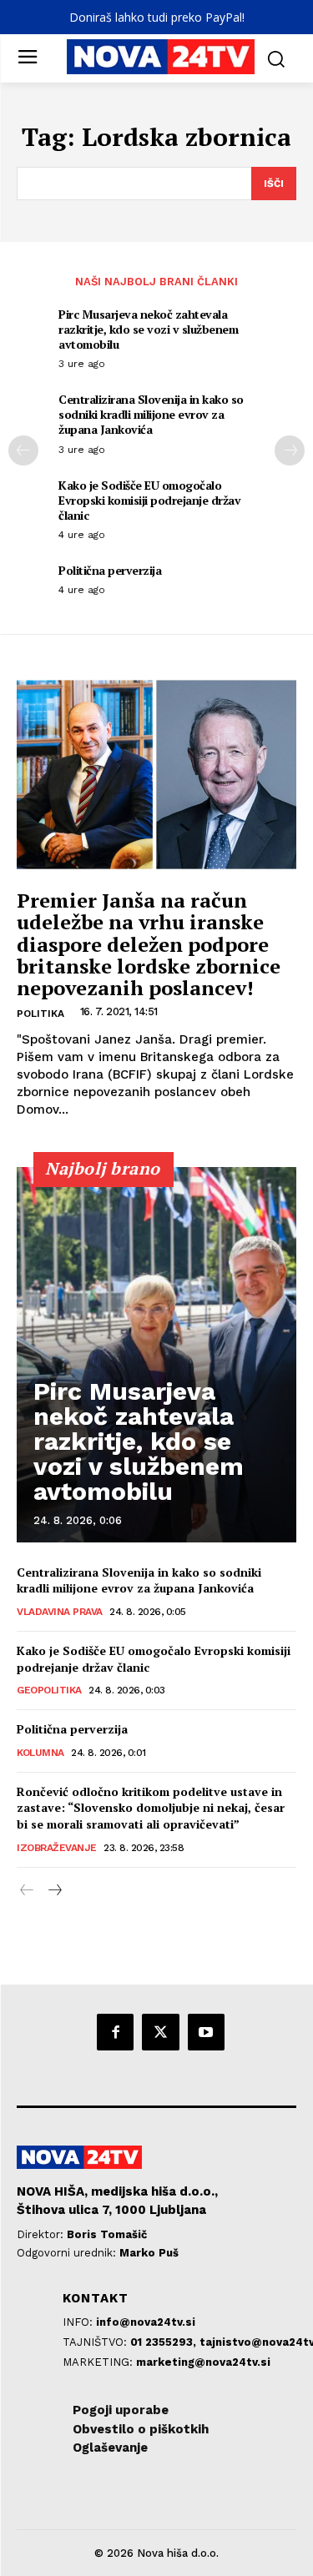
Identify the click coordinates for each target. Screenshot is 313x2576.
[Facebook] (115, 2032)
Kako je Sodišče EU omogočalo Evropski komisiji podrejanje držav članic (149, 500)
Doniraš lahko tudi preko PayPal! (157, 17)
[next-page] (290, 450)
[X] (160, 2032)
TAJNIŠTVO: (96, 2342)
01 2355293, (165, 2342)
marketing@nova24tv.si (203, 2362)
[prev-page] (23, 450)
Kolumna (40, 1753)
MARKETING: (99, 2362)
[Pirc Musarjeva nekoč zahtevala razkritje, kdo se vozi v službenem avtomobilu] (156, 1355)
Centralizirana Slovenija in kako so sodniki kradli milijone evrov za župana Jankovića (151, 414)
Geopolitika (49, 1690)
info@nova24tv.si (146, 2322)
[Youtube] (206, 2032)
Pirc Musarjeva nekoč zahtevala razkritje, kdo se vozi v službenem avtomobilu (148, 329)
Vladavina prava (60, 1612)
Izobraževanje (57, 1848)
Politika (40, 1014)
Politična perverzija (110, 570)
